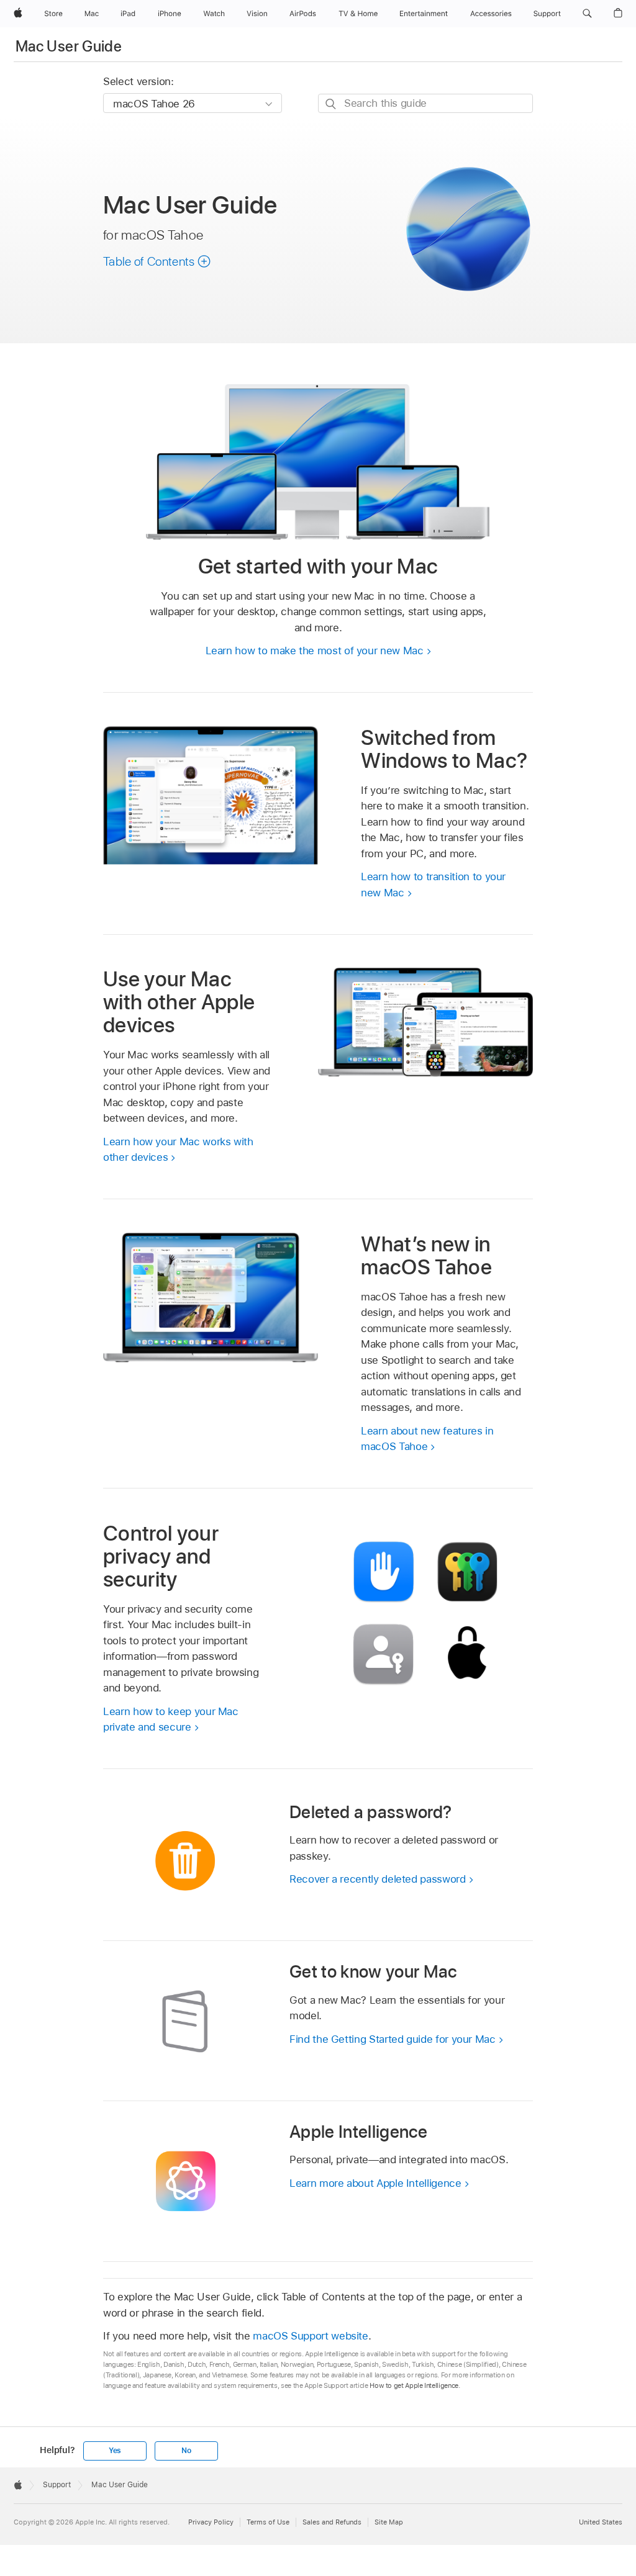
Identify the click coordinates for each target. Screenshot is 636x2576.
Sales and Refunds (332, 2522)
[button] (587, 14)
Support (57, 2485)
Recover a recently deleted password (378, 1879)
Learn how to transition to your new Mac (433, 885)
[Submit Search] (331, 104)
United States (601, 2522)
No (186, 2451)
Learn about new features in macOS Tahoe (427, 1439)
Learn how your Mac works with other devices (178, 1150)
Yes (115, 2451)
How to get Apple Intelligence (414, 2385)
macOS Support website (311, 2336)
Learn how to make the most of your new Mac (315, 651)
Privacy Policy (211, 2522)
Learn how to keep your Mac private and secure (171, 1719)
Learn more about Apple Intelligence (375, 2183)
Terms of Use (268, 2522)
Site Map (389, 2522)
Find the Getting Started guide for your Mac (393, 2039)
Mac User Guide (69, 46)
